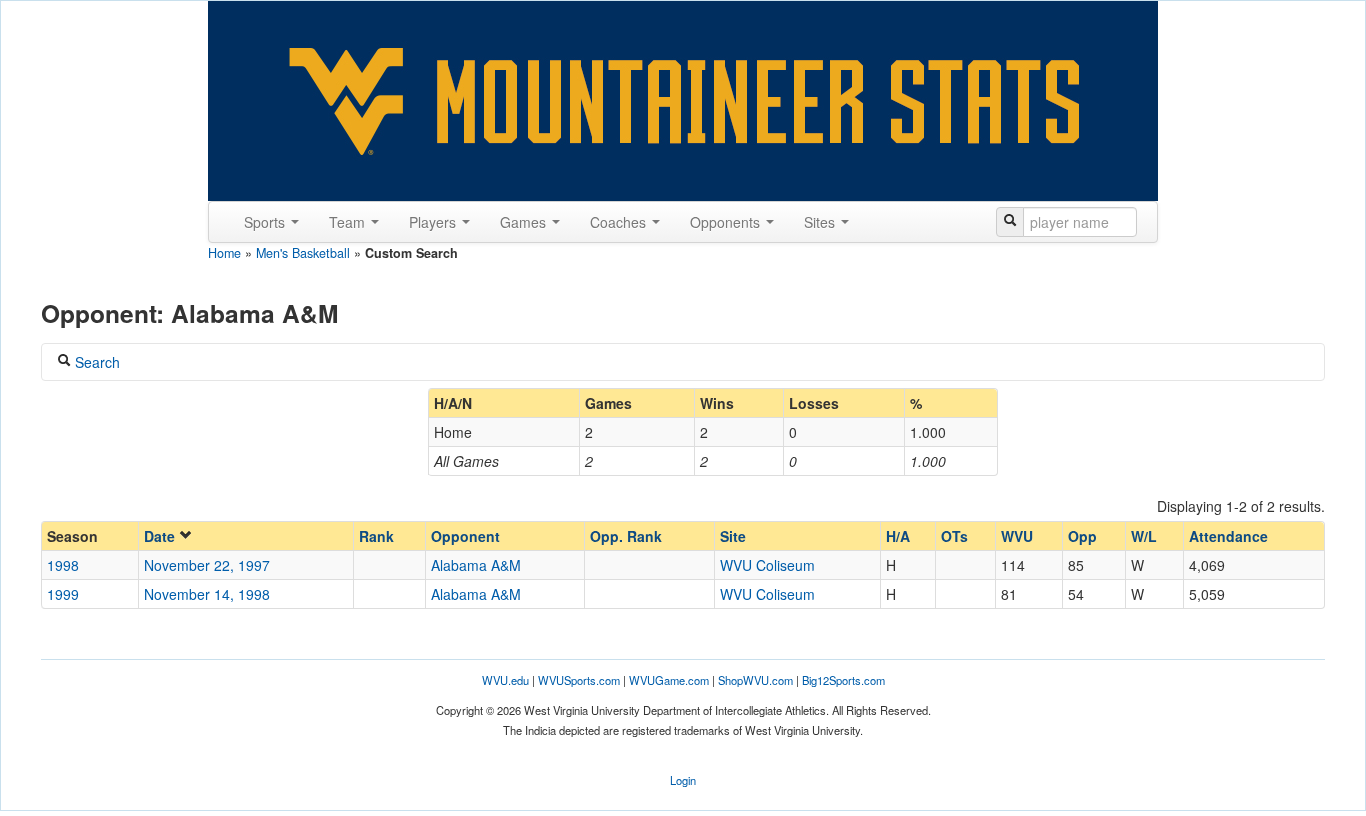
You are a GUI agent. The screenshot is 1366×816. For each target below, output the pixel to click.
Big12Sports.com (843, 680)
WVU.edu (505, 680)
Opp (1082, 536)
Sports (266, 222)
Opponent (465, 536)
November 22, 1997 (207, 565)
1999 (63, 594)
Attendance (1228, 536)
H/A (898, 536)
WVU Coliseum (767, 565)
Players (434, 222)
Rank (376, 536)
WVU (1017, 536)
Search (95, 362)
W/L (1144, 536)
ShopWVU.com (755, 680)
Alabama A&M (476, 565)
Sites (821, 222)
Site (733, 536)
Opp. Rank (626, 536)
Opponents (727, 222)
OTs (954, 536)
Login (683, 780)
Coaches (620, 222)
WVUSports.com (579, 680)
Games (525, 222)
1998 (63, 565)
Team (349, 222)
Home (224, 253)
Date (161, 536)
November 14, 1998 (207, 594)
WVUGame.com (669, 680)
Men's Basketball (303, 253)
